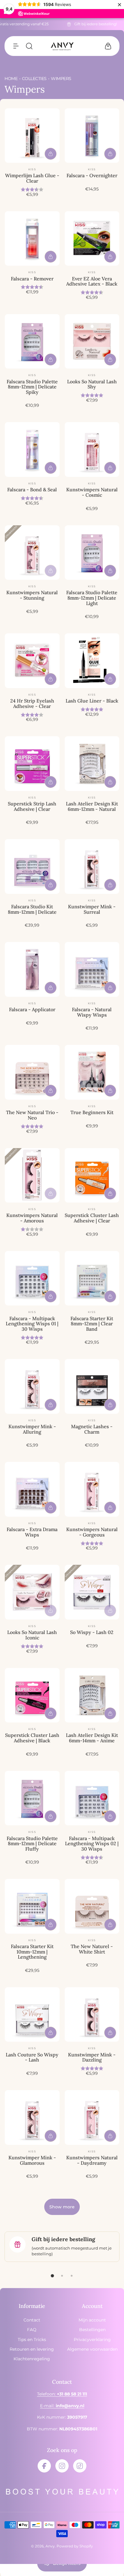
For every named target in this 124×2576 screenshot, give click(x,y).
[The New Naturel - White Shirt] (92, 1906)
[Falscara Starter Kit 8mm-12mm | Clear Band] (92, 1278)
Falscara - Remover (32, 279)
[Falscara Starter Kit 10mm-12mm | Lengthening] (32, 1906)
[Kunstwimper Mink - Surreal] (92, 866)
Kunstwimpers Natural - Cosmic (92, 492)
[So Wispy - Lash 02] (92, 1592)
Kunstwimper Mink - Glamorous (32, 2160)
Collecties (34, 79)
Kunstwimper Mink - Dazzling (92, 2057)
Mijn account (92, 2320)
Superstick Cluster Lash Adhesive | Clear (92, 1218)
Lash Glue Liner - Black (92, 701)
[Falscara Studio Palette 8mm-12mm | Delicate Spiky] (32, 341)
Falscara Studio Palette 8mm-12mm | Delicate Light (92, 598)
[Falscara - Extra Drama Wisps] (32, 1489)
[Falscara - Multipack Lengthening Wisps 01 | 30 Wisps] (32, 1278)
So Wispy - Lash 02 (92, 1632)
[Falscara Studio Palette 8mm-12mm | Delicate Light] (92, 553)
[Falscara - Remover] (32, 239)
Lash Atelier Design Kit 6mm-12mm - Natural (92, 806)
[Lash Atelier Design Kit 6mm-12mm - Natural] (92, 764)
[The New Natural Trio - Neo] (32, 1072)
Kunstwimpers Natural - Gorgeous (92, 1532)
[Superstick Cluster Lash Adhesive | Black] (32, 1695)
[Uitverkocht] (51, 571)
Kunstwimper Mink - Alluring (32, 1429)
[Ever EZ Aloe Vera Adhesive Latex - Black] (92, 239)
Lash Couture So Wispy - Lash (32, 2057)
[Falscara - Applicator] (32, 969)
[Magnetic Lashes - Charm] (92, 1386)
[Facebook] (44, 2466)
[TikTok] (80, 2466)
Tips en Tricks (32, 2340)
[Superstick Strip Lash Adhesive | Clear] (32, 764)
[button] (16, 46)
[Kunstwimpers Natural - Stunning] (32, 553)
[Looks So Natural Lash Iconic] (32, 1592)
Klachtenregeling (32, 2359)
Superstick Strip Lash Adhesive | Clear (32, 806)
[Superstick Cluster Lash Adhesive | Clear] (92, 1175)
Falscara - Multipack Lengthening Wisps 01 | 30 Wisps (32, 1324)
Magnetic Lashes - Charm (92, 1429)
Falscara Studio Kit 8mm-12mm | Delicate (32, 909)
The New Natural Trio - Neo (32, 1115)
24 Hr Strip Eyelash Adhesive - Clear (32, 703)
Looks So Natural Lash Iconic (32, 1635)
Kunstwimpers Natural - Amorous (32, 1218)
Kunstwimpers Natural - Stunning (32, 595)
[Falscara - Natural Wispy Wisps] (92, 969)
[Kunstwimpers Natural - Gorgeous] (92, 1489)
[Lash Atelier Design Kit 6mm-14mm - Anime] (92, 1695)
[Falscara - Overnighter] (92, 136)
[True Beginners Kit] (92, 1072)
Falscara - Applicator (32, 1009)
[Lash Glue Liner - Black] (92, 661)
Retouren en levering (32, 2349)
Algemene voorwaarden (92, 2349)
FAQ (32, 2330)
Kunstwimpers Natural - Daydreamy (92, 2160)
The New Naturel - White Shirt (92, 1949)
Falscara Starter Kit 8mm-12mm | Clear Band (92, 1324)
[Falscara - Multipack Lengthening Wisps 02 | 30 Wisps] (92, 1798)
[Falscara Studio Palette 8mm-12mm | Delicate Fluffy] (32, 1798)
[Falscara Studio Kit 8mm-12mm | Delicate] (32, 866)
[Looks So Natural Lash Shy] (92, 341)
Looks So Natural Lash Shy (92, 384)
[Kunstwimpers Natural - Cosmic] (92, 449)
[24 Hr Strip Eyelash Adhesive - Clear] (32, 661)
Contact (32, 2320)
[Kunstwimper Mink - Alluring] (32, 1386)
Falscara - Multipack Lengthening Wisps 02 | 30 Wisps (92, 1844)
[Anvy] (62, 46)
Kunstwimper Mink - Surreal (92, 909)
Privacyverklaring (92, 2340)
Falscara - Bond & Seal (32, 490)
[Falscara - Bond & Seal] (32, 449)
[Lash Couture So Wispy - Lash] (32, 2015)
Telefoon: (62, 2394)
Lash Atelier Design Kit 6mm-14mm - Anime (92, 1738)
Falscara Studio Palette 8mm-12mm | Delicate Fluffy (32, 1844)
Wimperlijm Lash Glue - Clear (32, 178)
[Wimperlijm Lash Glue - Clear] (32, 136)
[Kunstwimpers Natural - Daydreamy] (92, 2117)
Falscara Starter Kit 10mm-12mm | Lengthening (32, 1952)
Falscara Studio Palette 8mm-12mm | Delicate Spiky (32, 387)
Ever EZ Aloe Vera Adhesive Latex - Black (92, 281)
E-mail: (62, 2406)
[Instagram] (62, 2466)
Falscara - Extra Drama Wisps (32, 1532)
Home (11, 79)
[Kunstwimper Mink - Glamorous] (32, 2117)
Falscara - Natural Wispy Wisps (92, 1012)
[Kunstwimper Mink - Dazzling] (92, 2015)
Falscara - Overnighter (92, 175)
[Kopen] (51, 154)
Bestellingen (92, 2330)
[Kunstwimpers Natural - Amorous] (32, 1175)
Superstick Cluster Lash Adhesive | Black (32, 1738)
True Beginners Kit (92, 1112)
